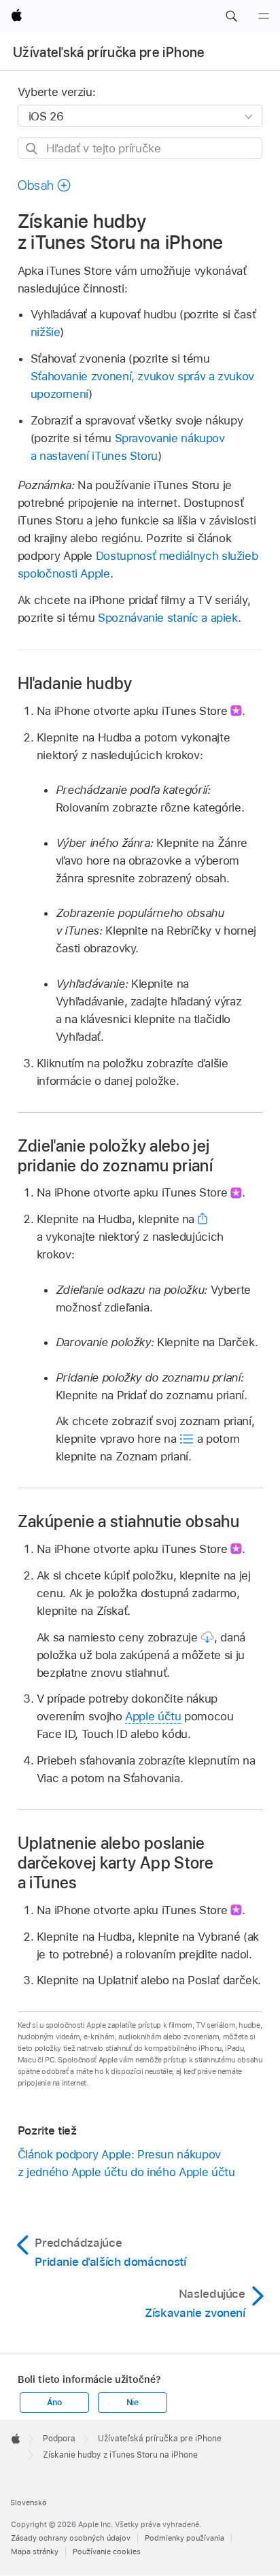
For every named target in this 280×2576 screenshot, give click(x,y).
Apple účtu (153, 1716)
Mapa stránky (35, 2552)
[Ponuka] (264, 16)
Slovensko (29, 2503)
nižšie (46, 332)
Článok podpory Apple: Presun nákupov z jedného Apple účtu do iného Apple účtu (126, 2163)
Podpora (59, 2439)
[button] (231, 16)
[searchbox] (140, 148)
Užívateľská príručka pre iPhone (109, 52)
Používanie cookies (107, 2552)
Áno (54, 2403)
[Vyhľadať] (32, 149)
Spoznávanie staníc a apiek (168, 618)
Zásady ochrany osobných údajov (71, 2538)
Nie (133, 2403)
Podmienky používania (185, 2538)
